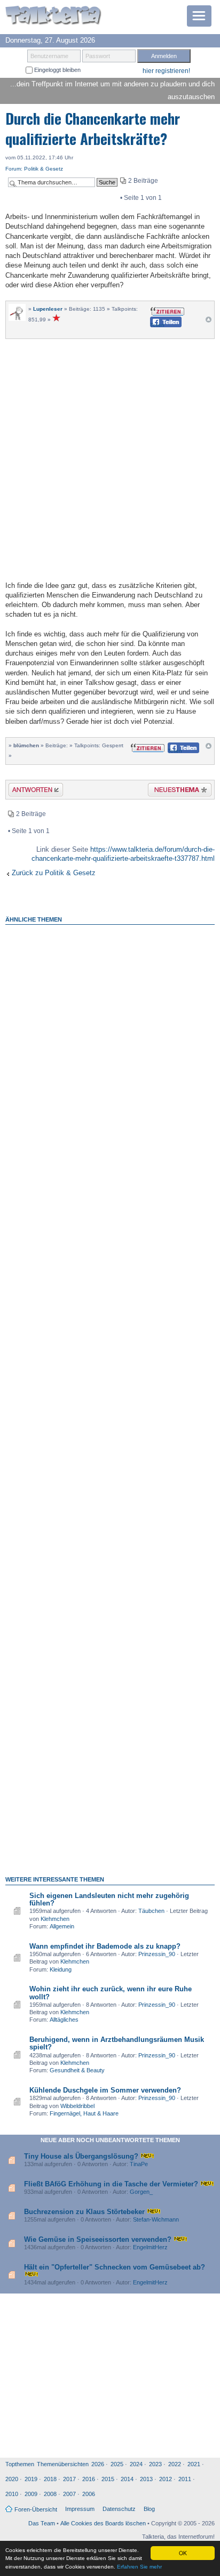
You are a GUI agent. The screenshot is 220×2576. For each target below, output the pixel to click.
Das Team (42, 2523)
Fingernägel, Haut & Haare (84, 2113)
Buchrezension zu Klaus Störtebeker (84, 2212)
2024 (136, 2464)
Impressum (80, 2509)
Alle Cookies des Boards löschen (103, 2523)
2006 (89, 2494)
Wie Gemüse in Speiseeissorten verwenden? (98, 2239)
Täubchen (151, 1911)
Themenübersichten (63, 2464)
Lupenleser (48, 309)
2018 (50, 2479)
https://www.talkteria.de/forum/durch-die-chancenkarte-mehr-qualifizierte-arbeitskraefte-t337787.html (123, 854)
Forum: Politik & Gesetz (34, 169)
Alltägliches (64, 2020)
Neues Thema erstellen (176, 791)
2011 (185, 2479)
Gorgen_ (141, 2192)
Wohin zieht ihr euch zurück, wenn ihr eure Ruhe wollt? (111, 1993)
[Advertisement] (110, 458)
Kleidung (61, 1969)
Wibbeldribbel (77, 2106)
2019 (31, 2479)
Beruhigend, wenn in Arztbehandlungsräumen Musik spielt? (117, 2043)
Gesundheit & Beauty (77, 2070)
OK (183, 2553)
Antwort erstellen (29, 791)
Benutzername (49, 56)
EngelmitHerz (150, 2247)
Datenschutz (119, 2509)
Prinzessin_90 (157, 1954)
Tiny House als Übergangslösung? (81, 2156)
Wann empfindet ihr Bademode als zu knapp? (105, 1946)
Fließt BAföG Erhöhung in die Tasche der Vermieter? (111, 2184)
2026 (98, 2464)
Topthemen (20, 2464)
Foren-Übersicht (36, 2509)
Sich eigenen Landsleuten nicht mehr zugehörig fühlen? (109, 1899)
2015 (108, 2479)
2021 (194, 2464)
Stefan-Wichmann (156, 2219)
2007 (69, 2494)
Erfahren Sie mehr (139, 2567)
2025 (117, 2464)
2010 (12, 2494)
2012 (166, 2479)
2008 (50, 2494)
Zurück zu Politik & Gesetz (54, 873)
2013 (146, 2479)
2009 (31, 2494)
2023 (155, 2464)
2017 (69, 2479)
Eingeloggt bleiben (57, 70)
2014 (127, 2479)
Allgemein (62, 1926)
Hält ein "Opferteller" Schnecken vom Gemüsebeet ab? (115, 2267)
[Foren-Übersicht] (53, 16)
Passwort (98, 56)
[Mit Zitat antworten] (167, 310)
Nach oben (209, 322)
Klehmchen (55, 1919)
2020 (12, 2479)
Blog (149, 2509)
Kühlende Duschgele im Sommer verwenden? (105, 2090)
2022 (175, 2464)
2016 (89, 2479)
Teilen (157, 325)
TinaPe (139, 2164)
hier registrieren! (166, 71)
